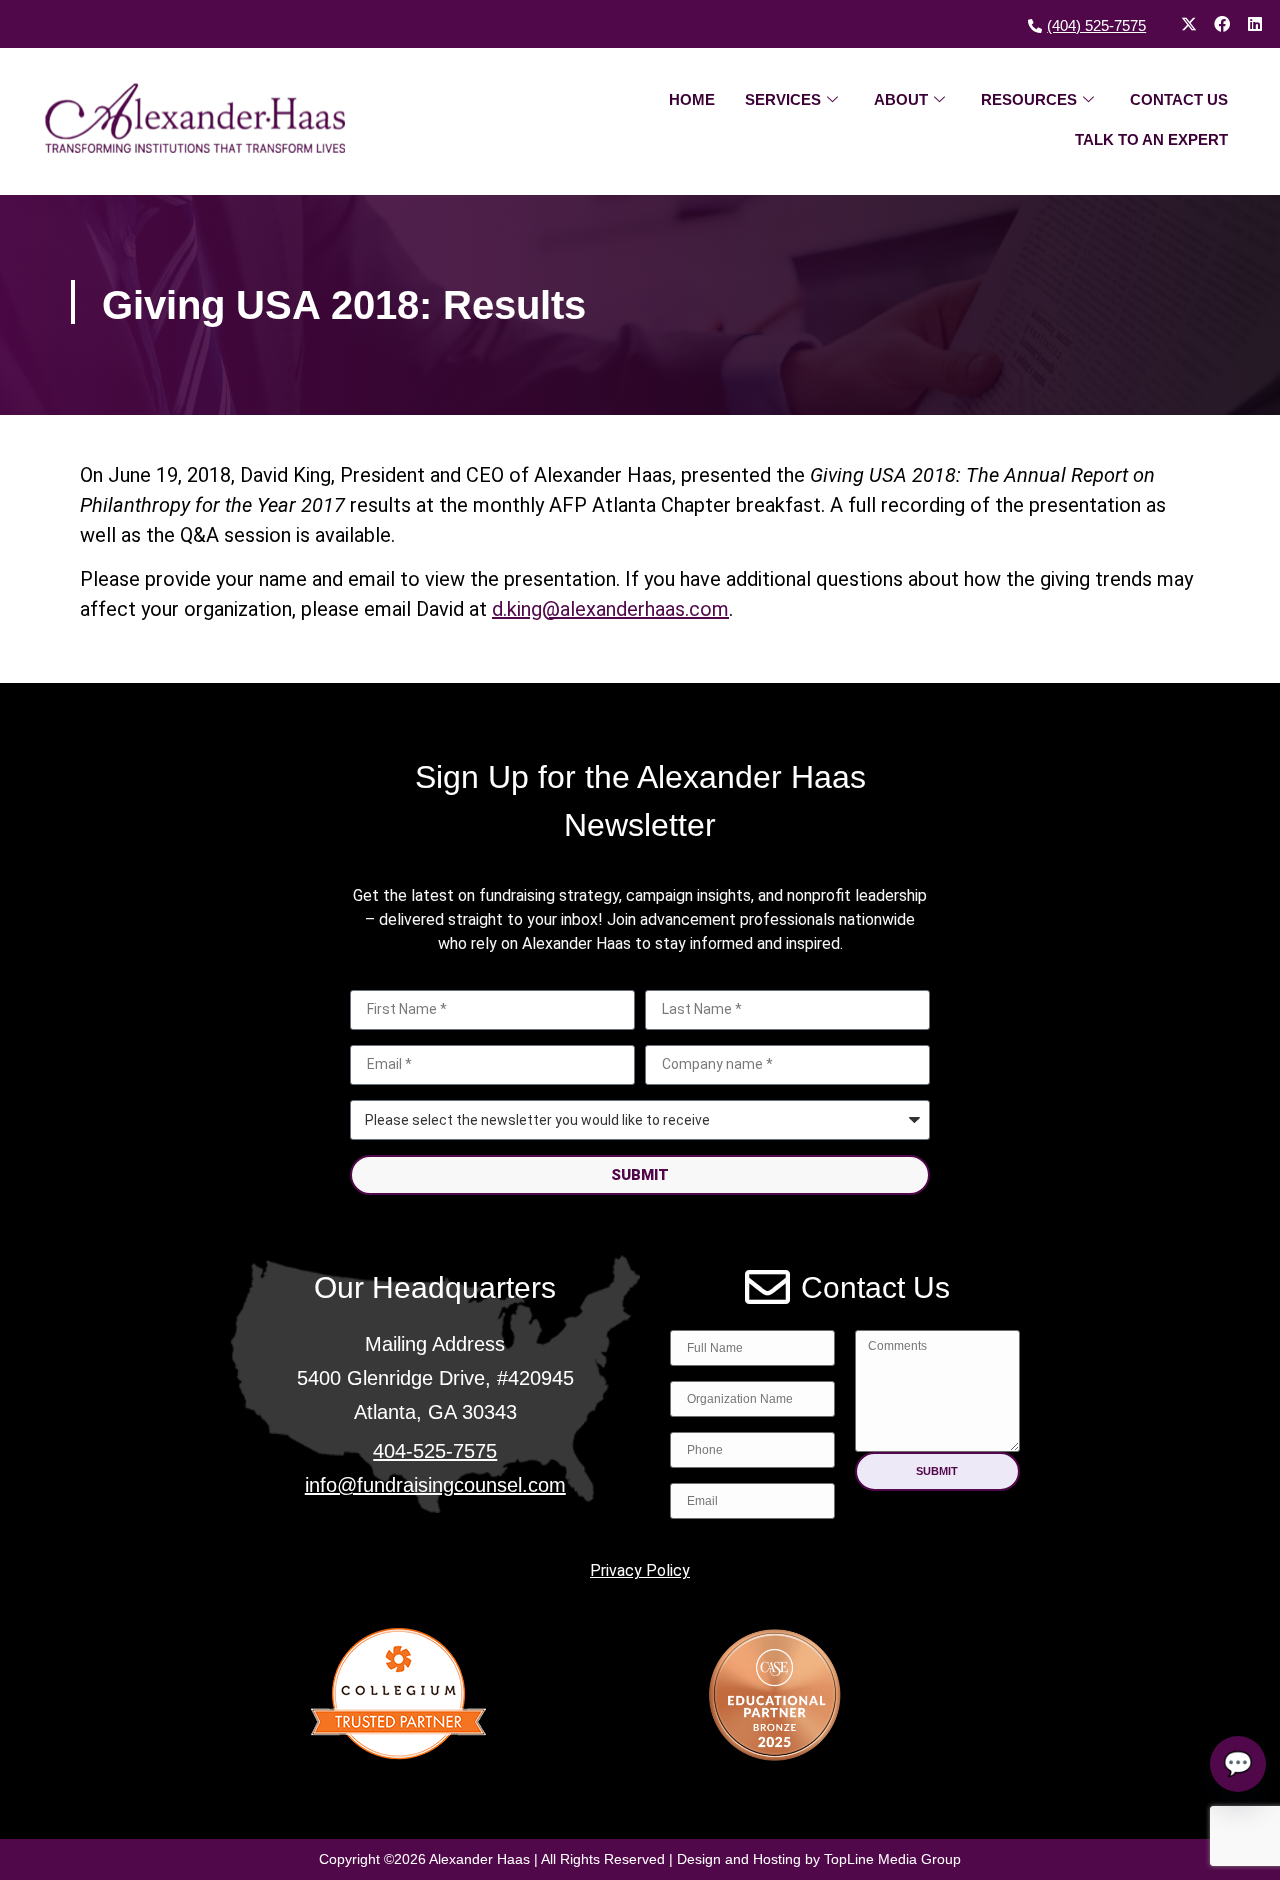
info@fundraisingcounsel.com (435, 1485)
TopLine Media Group (892, 1859)
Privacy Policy (640, 1570)
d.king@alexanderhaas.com (610, 609)
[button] (937, 1471)
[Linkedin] (1255, 24)
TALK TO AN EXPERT (1151, 139)
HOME (692, 99)
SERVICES (783, 99)
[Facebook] (1222, 24)
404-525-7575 (435, 1451)
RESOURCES (1029, 99)
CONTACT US (1179, 99)
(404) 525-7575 (1096, 25)
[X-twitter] (1189, 24)
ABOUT (901, 99)
